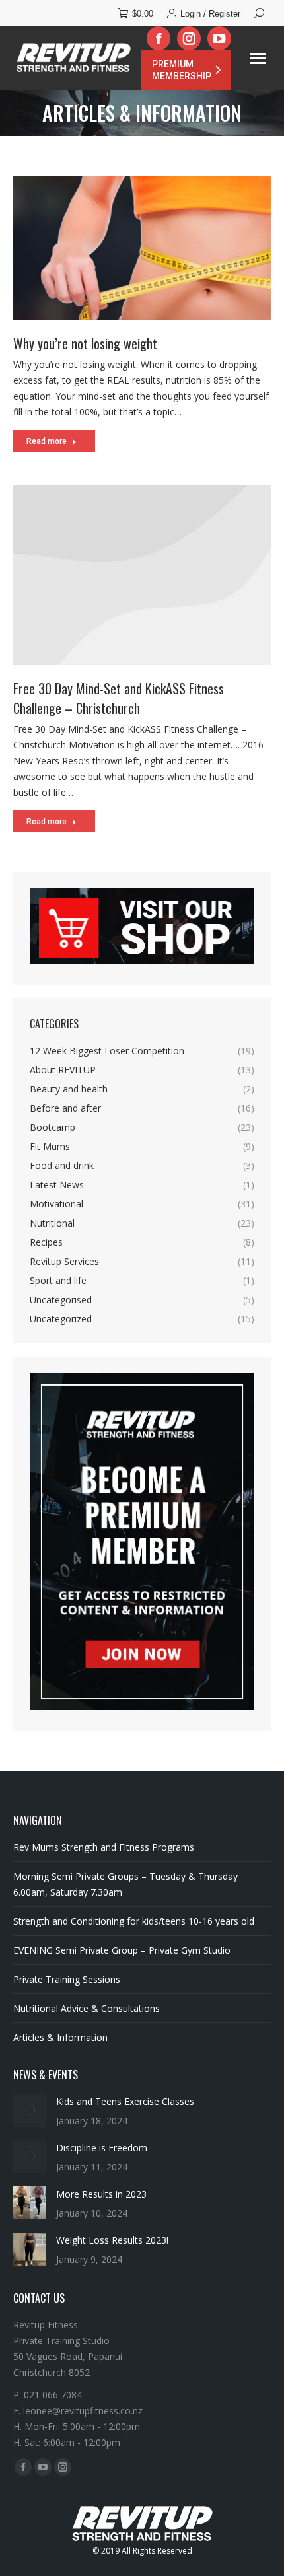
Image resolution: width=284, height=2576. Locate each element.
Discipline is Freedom (102, 2148)
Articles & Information (60, 2037)
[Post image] (30, 2110)
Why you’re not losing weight (85, 343)
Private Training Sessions (67, 1979)
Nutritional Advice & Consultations (87, 2008)
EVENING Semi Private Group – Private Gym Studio (122, 1950)
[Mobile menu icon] (258, 58)
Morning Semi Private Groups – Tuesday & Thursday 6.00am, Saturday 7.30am (125, 1884)
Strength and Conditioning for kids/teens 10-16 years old (134, 1921)
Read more (47, 441)
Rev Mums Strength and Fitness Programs (104, 1847)
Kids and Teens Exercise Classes (125, 2101)
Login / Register (210, 14)
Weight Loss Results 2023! (112, 2240)
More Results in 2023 (101, 2194)
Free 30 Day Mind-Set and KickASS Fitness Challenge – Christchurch (119, 698)
